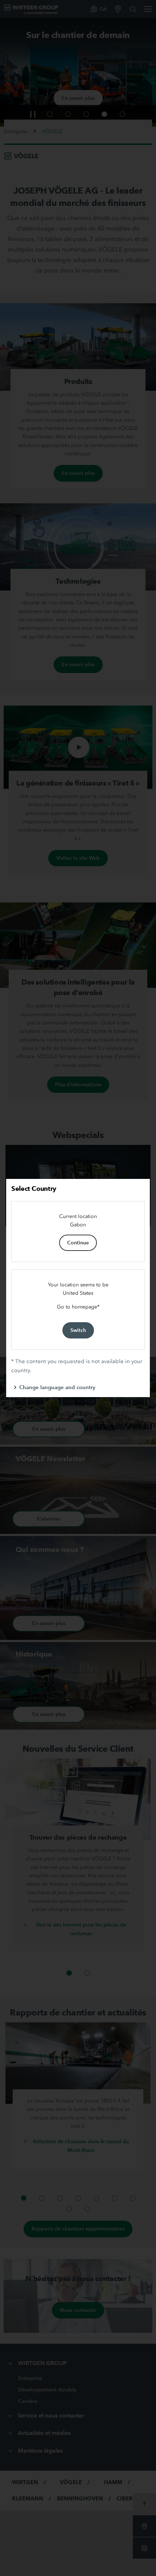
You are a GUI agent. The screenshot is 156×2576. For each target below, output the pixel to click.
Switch (78, 1330)
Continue (78, 1243)
